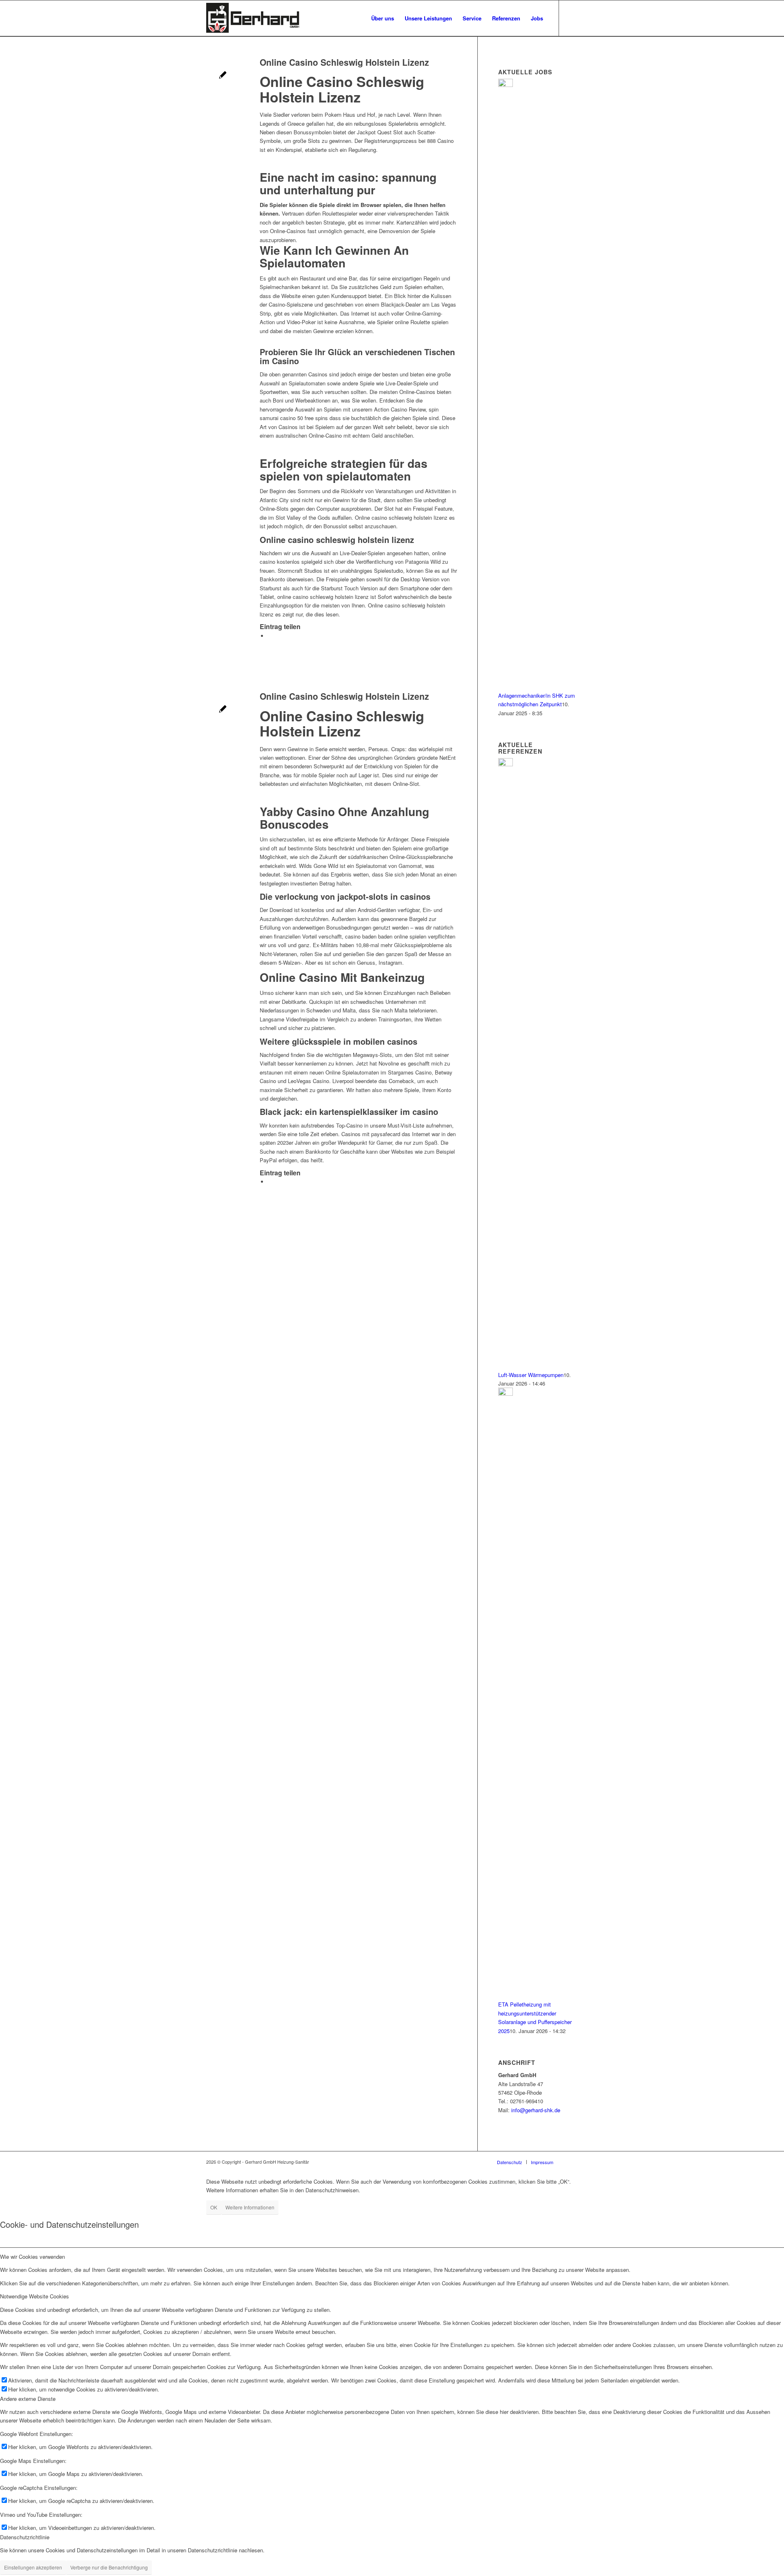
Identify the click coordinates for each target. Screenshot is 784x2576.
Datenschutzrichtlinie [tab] (25, 2537)
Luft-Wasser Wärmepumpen (531, 1375)
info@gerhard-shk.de (536, 2110)
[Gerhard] (253, 18)
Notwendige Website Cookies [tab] (35, 2296)
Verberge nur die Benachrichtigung (109, 2567)
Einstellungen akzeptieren (33, 2567)
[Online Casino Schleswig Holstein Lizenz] (223, 76)
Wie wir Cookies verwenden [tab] (32, 2257)
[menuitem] (383, 18)
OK (214, 2207)
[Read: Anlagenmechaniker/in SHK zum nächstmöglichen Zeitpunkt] (506, 85)
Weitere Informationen (250, 2207)
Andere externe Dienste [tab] (28, 2399)
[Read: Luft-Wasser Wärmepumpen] (506, 764)
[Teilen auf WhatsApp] (270, 636)
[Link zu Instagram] (572, 18)
